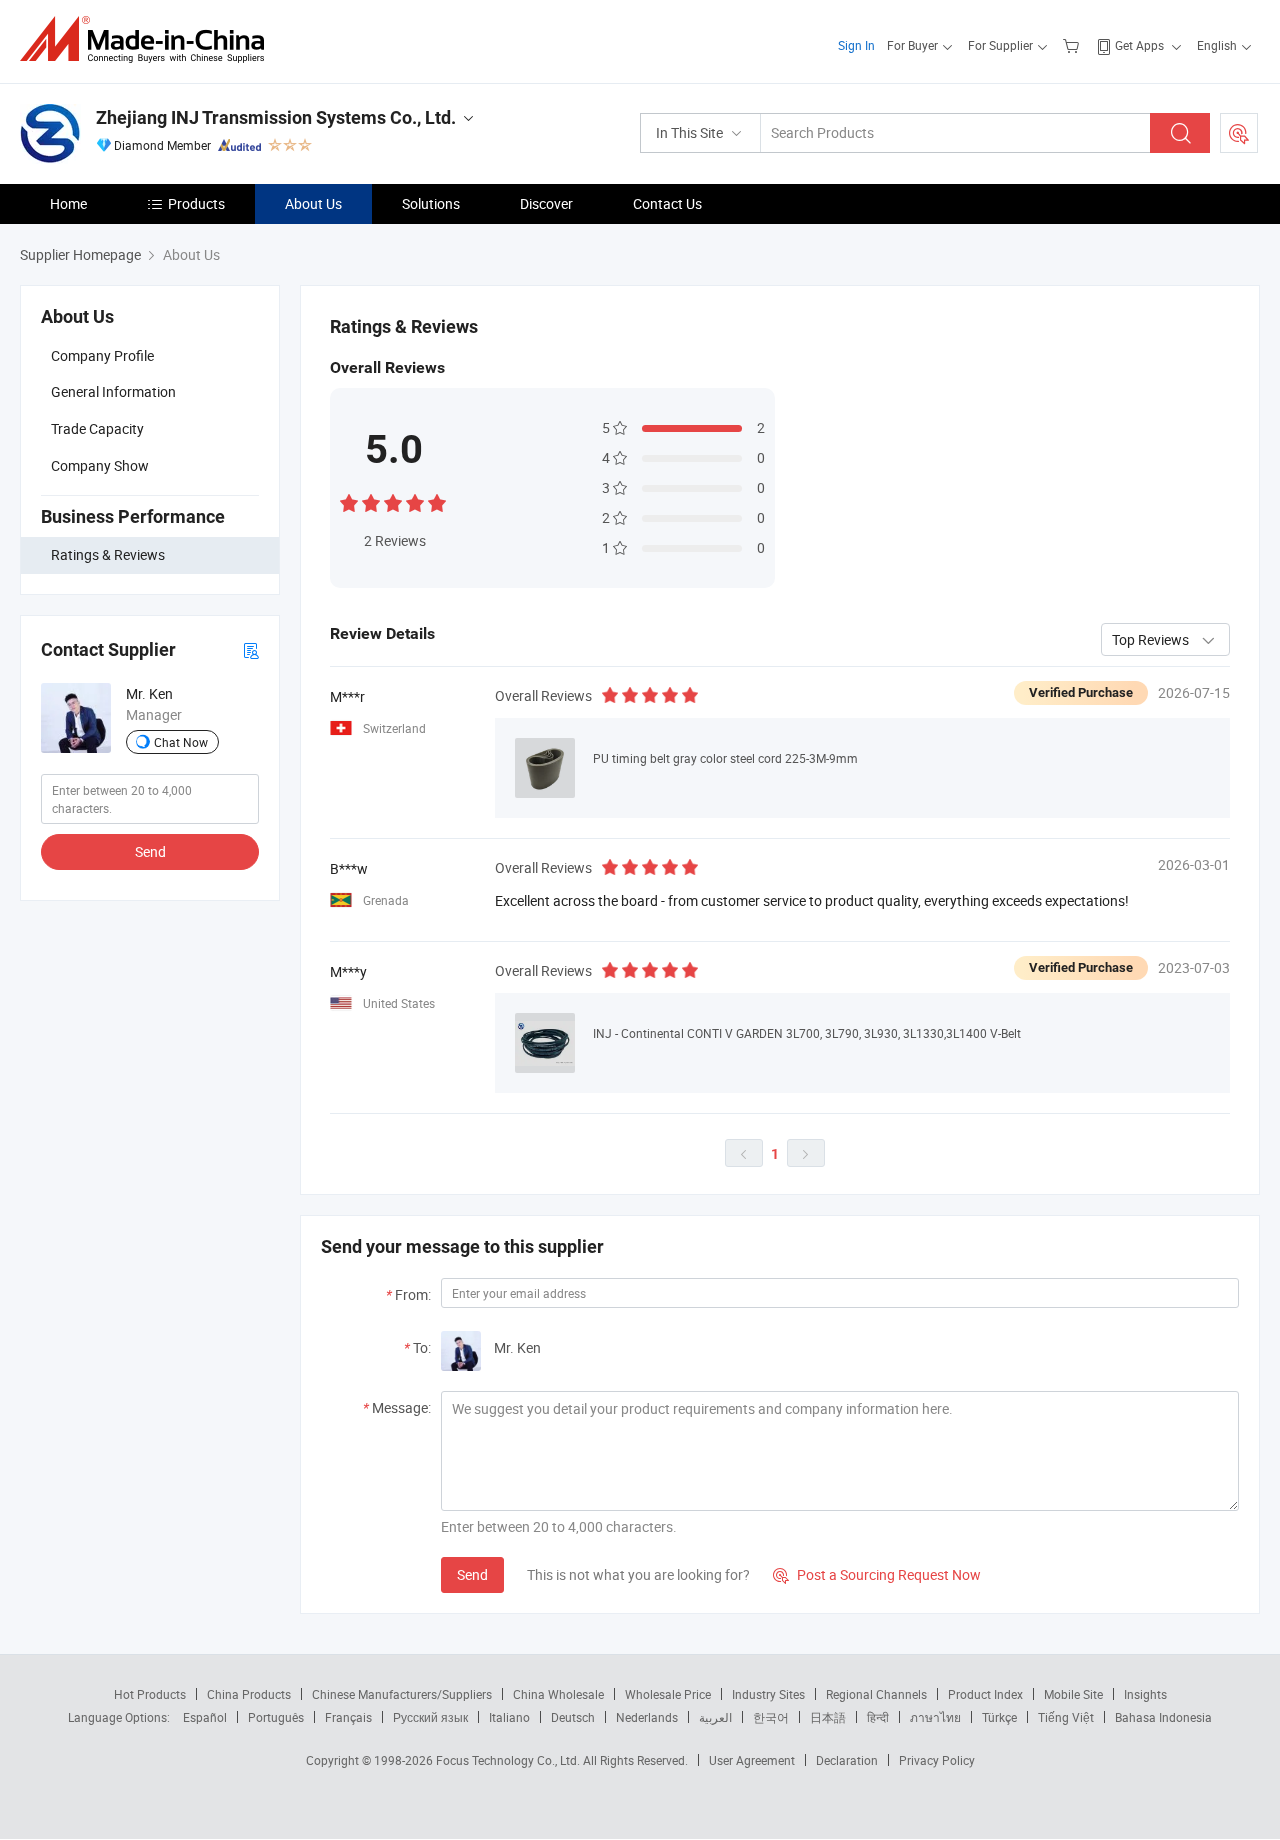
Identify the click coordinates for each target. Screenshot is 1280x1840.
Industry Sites (768, 1694)
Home (68, 203)
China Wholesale (558, 1694)
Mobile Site (1073, 1694)
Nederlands (647, 1717)
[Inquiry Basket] (1073, 45)
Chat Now (181, 742)
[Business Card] (251, 649)
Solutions (431, 203)
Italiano (509, 1717)
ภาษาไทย (935, 1717)
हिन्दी (878, 1717)
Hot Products (150, 1694)
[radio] (349, 501)
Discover (546, 203)
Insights (1145, 1694)
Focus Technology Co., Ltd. (509, 1760)
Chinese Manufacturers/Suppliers (402, 1694)
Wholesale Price (668, 1694)
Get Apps (1139, 45)
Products (196, 203)
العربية (715, 1717)
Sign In (856, 45)
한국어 (771, 1717)
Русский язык (430, 1717)
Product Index (985, 1694)
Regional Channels (876, 1694)
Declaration (847, 1760)
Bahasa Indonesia (1163, 1717)
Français (348, 1717)
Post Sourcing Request (1239, 133)
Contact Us (667, 203)
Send (150, 851)
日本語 (828, 1717)
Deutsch (573, 1717)
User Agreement (752, 1760)
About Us (313, 203)
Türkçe (999, 1717)
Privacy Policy (937, 1760)
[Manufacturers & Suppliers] (148, 39)
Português (276, 1717)
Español (205, 1717)
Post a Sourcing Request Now (877, 1574)
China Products (249, 1694)
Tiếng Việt (1066, 1717)
